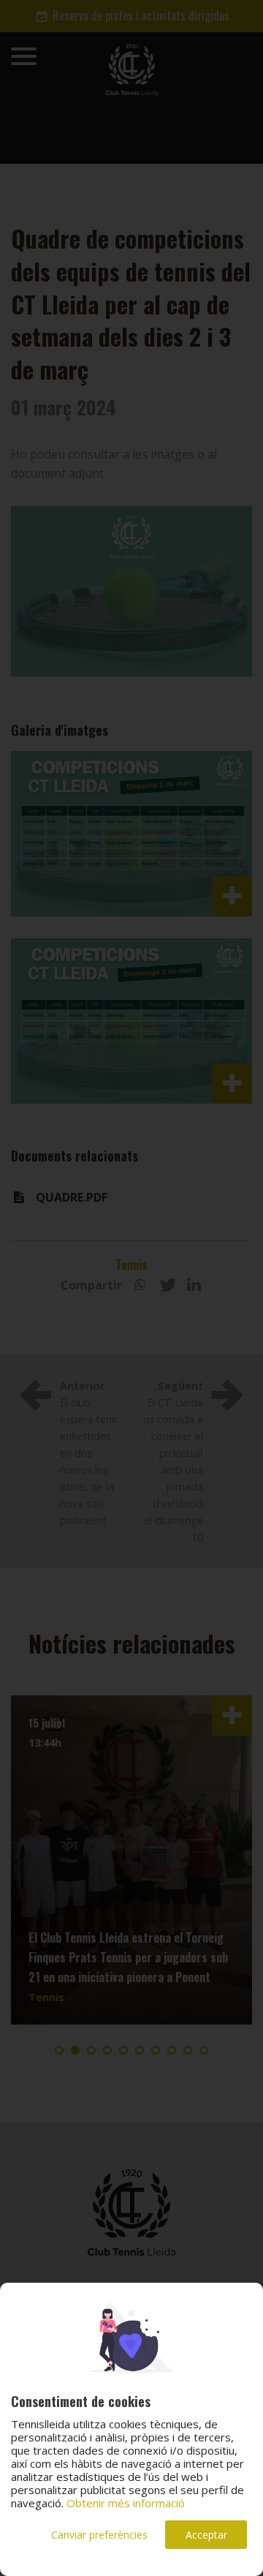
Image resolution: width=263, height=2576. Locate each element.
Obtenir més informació (126, 2503)
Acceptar (206, 2535)
